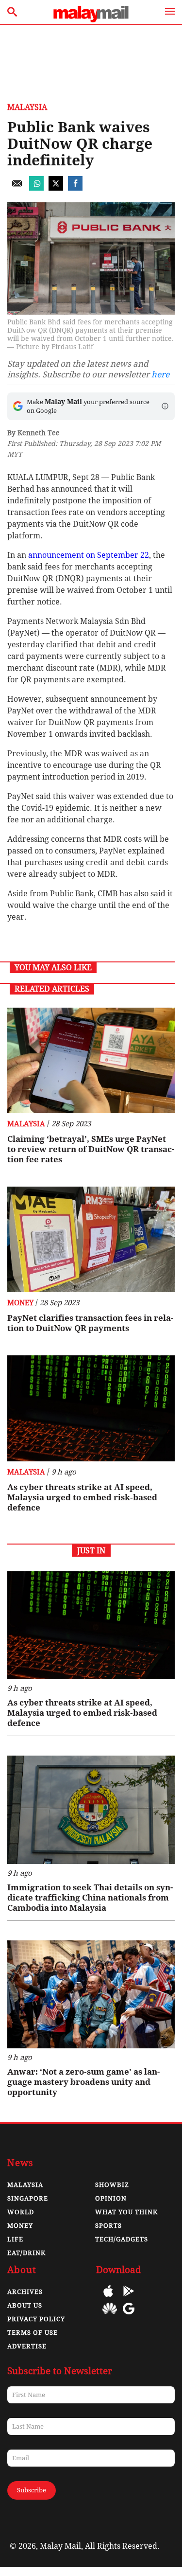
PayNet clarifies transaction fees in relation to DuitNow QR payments (90, 1323)
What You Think (126, 2212)
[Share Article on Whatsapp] (36, 188)
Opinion (111, 2198)
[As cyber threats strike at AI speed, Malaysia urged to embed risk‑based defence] (91, 1408)
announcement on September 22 (89, 555)
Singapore (28, 2198)
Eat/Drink (26, 2253)
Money (20, 1303)
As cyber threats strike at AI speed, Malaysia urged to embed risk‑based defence (82, 1497)
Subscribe (32, 2490)
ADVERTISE (27, 2346)
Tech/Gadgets (122, 2239)
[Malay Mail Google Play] (129, 2298)
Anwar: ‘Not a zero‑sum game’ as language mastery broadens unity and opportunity (83, 2082)
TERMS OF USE (33, 2333)
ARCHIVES (25, 2292)
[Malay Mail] (91, 20)
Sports (108, 2226)
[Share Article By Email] (17, 188)
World (21, 2212)
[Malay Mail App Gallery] (110, 2316)
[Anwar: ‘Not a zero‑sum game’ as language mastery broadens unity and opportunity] (91, 1995)
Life (15, 2239)
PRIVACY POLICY (36, 2319)
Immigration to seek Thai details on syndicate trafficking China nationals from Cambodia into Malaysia (90, 1898)
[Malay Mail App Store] (108, 2298)
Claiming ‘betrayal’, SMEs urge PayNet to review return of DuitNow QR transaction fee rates (91, 1149)
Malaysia (27, 107)
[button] (165, 406)
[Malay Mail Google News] (129, 2316)
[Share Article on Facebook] (75, 188)
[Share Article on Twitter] (56, 188)
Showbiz (112, 2185)
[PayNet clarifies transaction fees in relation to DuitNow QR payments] (91, 1239)
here (160, 374)
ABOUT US (25, 2305)
